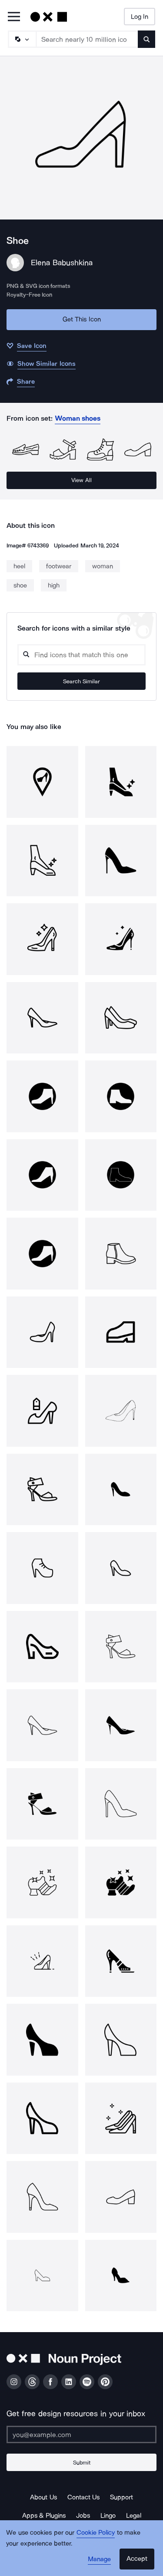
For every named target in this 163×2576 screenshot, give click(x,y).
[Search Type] (22, 39)
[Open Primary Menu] (14, 17)
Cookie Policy (96, 2532)
